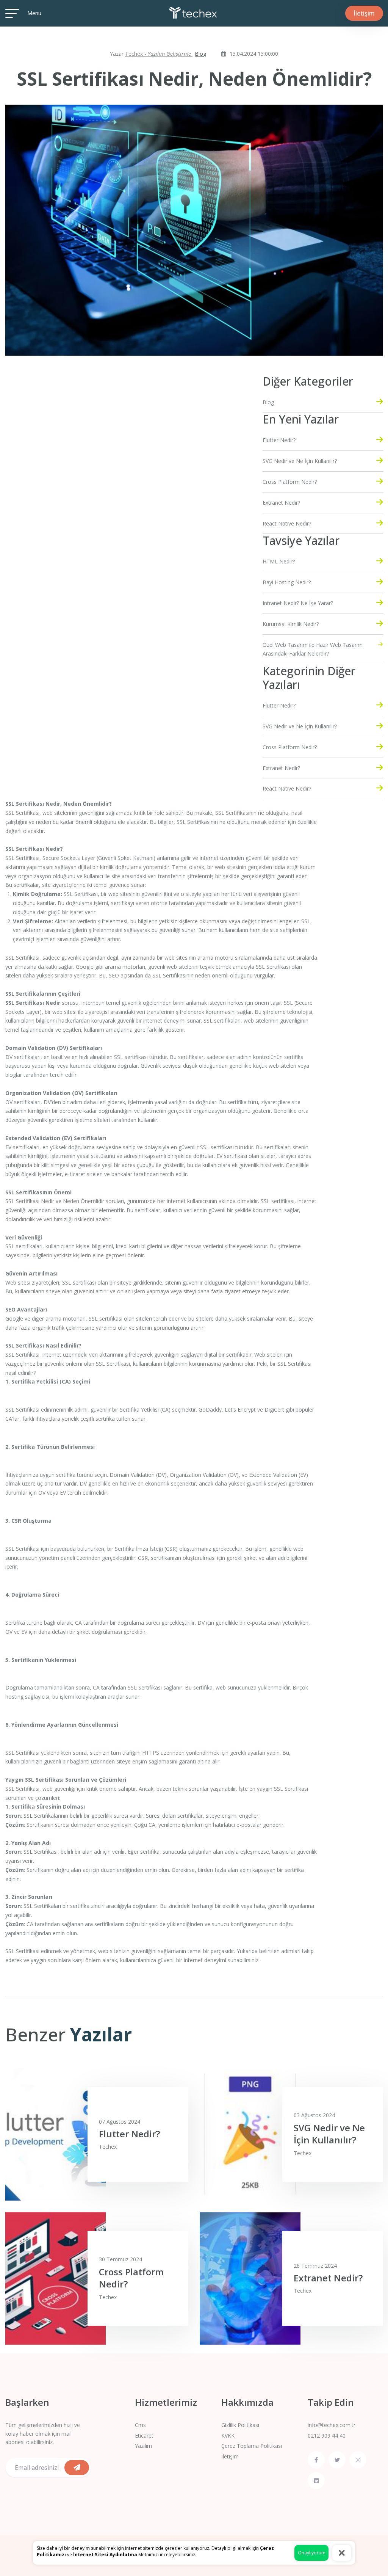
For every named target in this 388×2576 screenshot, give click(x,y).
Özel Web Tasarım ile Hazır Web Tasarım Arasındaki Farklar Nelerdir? (313, 649)
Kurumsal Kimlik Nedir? (291, 624)
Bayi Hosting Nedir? (287, 582)
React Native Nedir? (287, 523)
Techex (108, 2147)
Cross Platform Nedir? (290, 482)
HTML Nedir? (279, 561)
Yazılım (143, 2446)
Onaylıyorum (312, 2553)
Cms (140, 2425)
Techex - (159, 54)
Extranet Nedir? (281, 503)
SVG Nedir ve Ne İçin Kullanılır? (300, 461)
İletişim (230, 2456)
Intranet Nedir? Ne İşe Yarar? (298, 603)
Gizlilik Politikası (240, 2425)
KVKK (228, 2436)
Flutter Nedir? (279, 440)
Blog (200, 54)
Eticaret (144, 2436)
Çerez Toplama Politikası (252, 2446)
